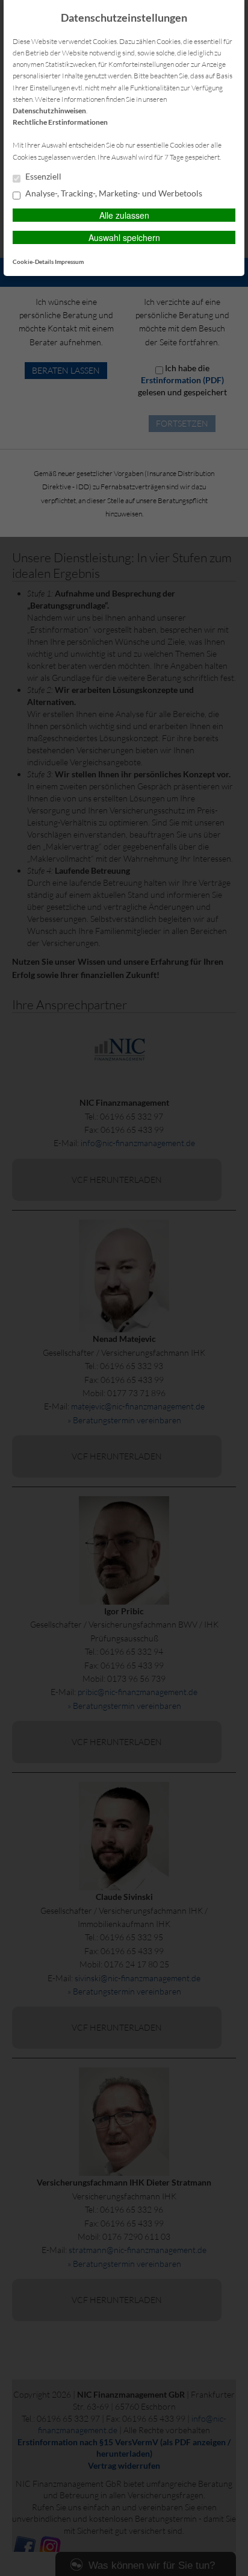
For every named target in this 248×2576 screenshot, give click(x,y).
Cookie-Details (33, 262)
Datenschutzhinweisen (49, 111)
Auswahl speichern (124, 237)
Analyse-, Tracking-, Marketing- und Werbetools (113, 193)
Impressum (69, 262)
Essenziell (42, 177)
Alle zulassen (124, 215)
